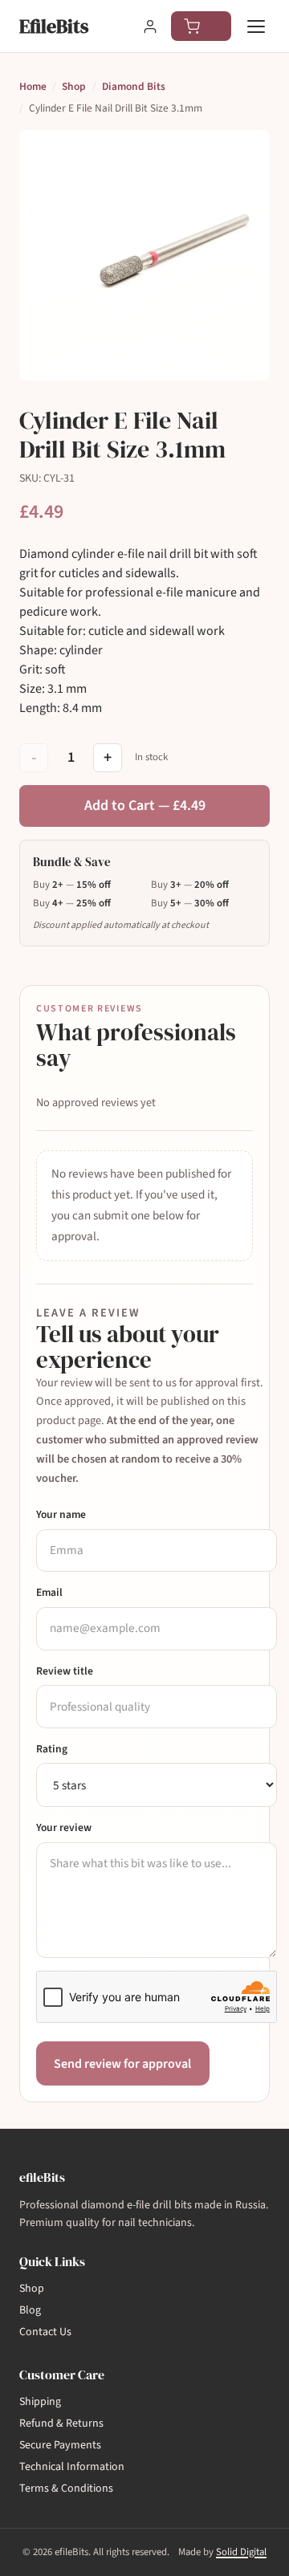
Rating (52, 1749)
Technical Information (72, 2467)
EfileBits (54, 26)
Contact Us (45, 2332)
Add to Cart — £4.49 (145, 806)
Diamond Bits (134, 86)
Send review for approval (122, 2064)
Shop (74, 86)
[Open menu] (257, 26)
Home (33, 86)
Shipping (40, 2402)
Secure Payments (60, 2445)
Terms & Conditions (66, 2489)
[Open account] (150, 26)
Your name (61, 1514)
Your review (64, 1827)
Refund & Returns (61, 2423)
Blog (30, 2310)
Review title (65, 1671)
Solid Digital (241, 2552)
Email (49, 1592)
